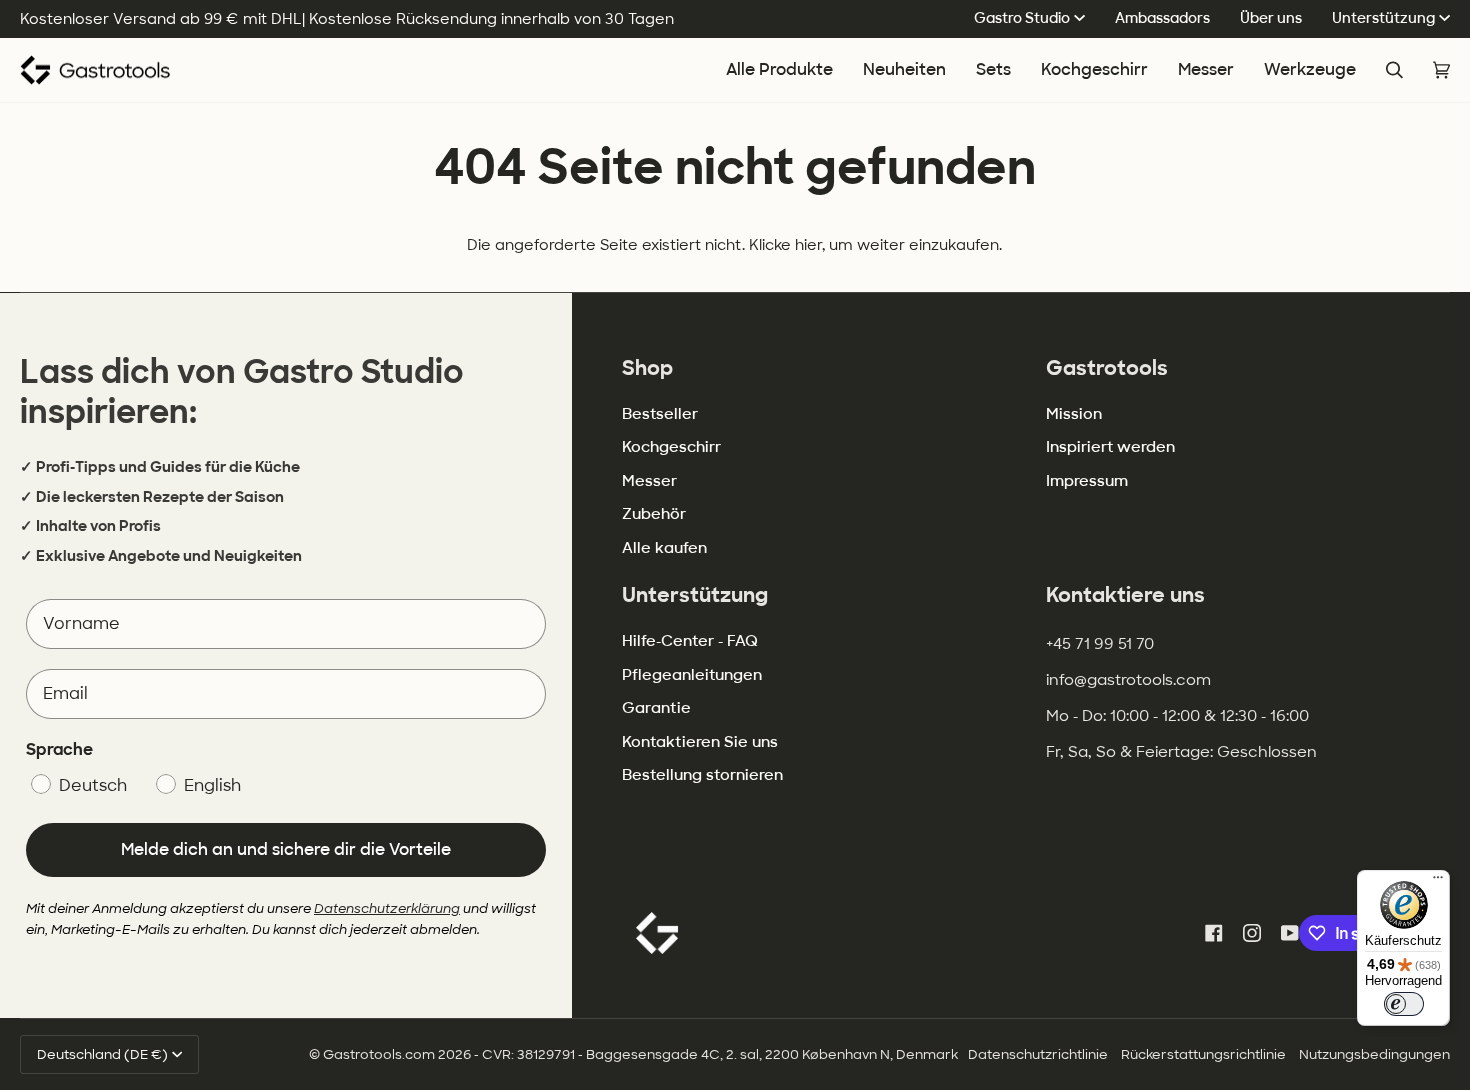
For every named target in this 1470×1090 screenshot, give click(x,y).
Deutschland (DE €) (102, 1054)
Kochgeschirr (671, 447)
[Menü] (1438, 882)
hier (808, 244)
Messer (649, 481)
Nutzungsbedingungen (1374, 1054)
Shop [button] (647, 368)
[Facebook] (1214, 933)
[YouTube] (1290, 933)
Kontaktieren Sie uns (700, 742)
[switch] (1404, 1004)
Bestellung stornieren (702, 775)
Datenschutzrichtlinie (1038, 1054)
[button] (1094, 70)
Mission (1074, 414)
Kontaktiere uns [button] (1125, 595)
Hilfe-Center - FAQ (690, 641)
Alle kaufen (664, 548)
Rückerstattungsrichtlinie (1203, 1054)
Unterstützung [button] (695, 595)
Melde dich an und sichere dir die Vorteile (286, 849)
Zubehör (654, 514)
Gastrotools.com (379, 1054)
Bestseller (660, 414)
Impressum (1087, 481)
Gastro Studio (1022, 18)
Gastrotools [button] (1107, 368)
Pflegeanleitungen (692, 675)
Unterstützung (1383, 18)
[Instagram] (1252, 933)
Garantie (656, 708)
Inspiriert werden (1110, 447)
